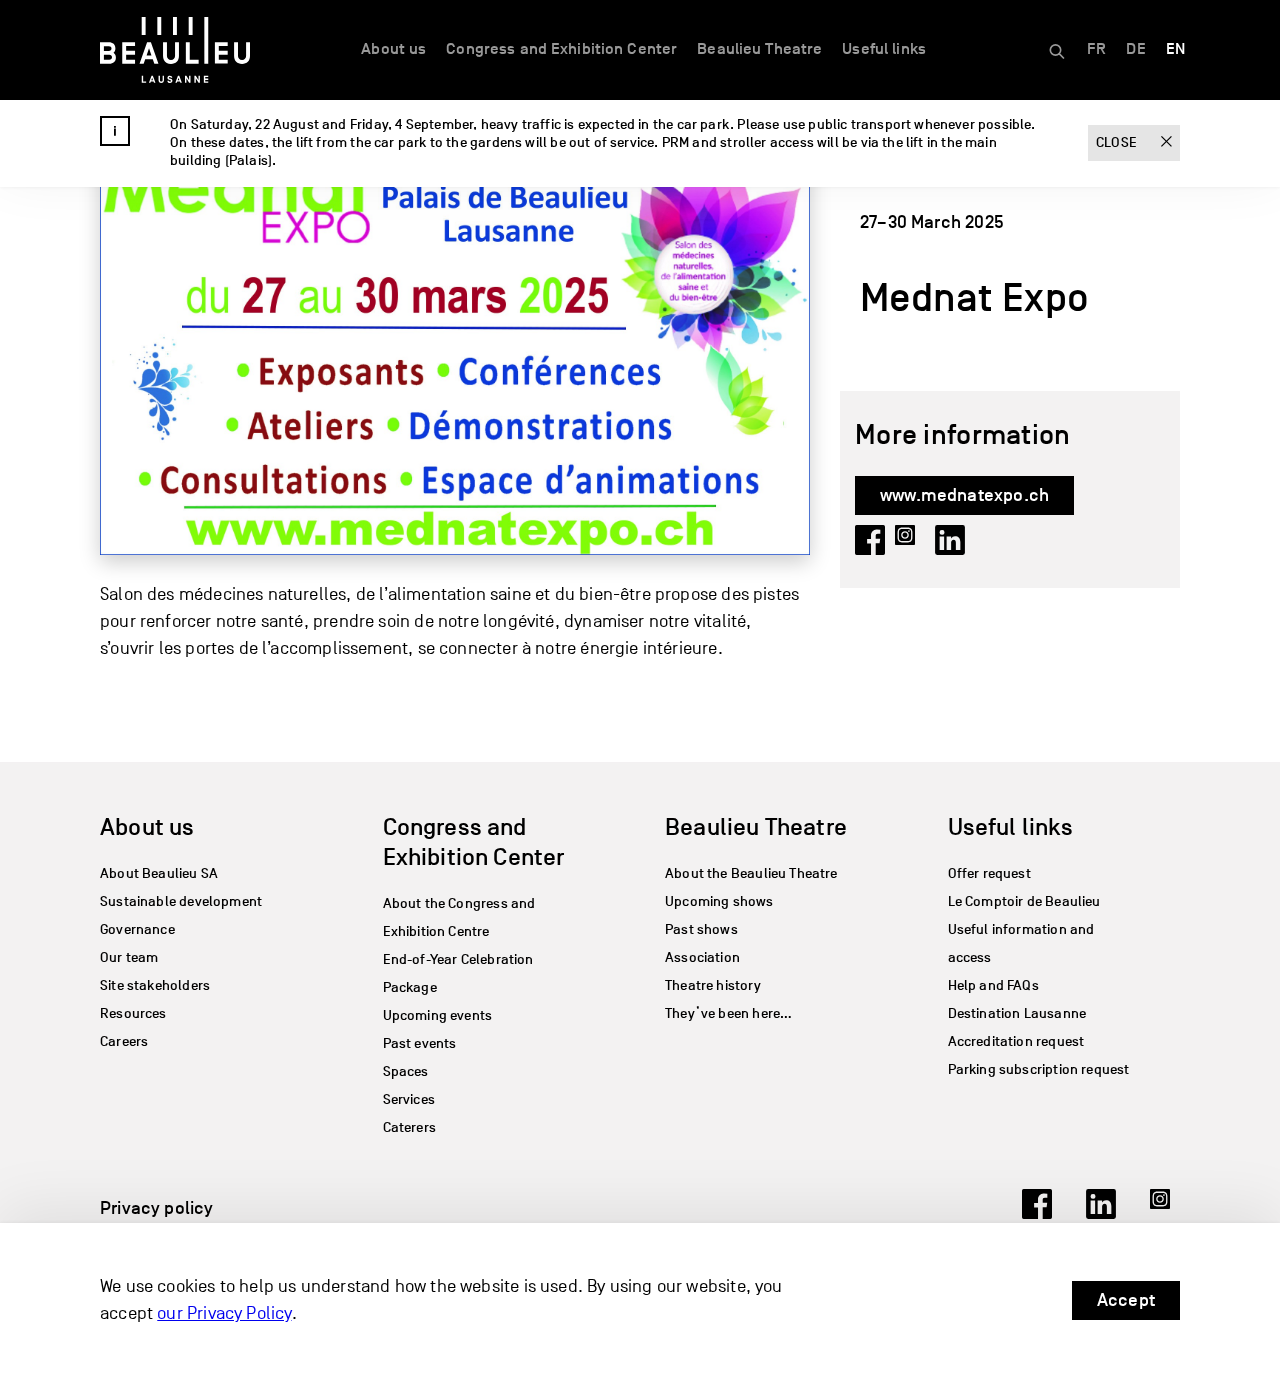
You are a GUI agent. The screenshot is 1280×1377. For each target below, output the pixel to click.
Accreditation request (1016, 1041)
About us (393, 49)
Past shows (701, 929)
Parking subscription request (1039, 1069)
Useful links (884, 49)
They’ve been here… (728, 1013)
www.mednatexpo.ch (964, 495)
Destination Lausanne (1017, 1013)
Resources (133, 1013)
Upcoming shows (719, 901)
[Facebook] (1037, 1213)
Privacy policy (157, 1208)
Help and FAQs (993, 985)
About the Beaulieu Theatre (751, 873)
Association (702, 957)
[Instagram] (1165, 1213)
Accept (1126, 1300)
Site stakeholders (155, 985)
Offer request (989, 873)
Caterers (409, 1127)
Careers (124, 1041)
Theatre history (713, 985)
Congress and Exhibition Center (561, 49)
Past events (420, 1043)
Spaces (406, 1071)
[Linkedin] (1101, 1213)
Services (409, 1099)
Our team (129, 957)
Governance (137, 929)
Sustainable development (181, 901)
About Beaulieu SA (159, 873)
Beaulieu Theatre (759, 49)
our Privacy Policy (224, 1313)
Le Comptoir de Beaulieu (1024, 901)
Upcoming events (438, 1015)
